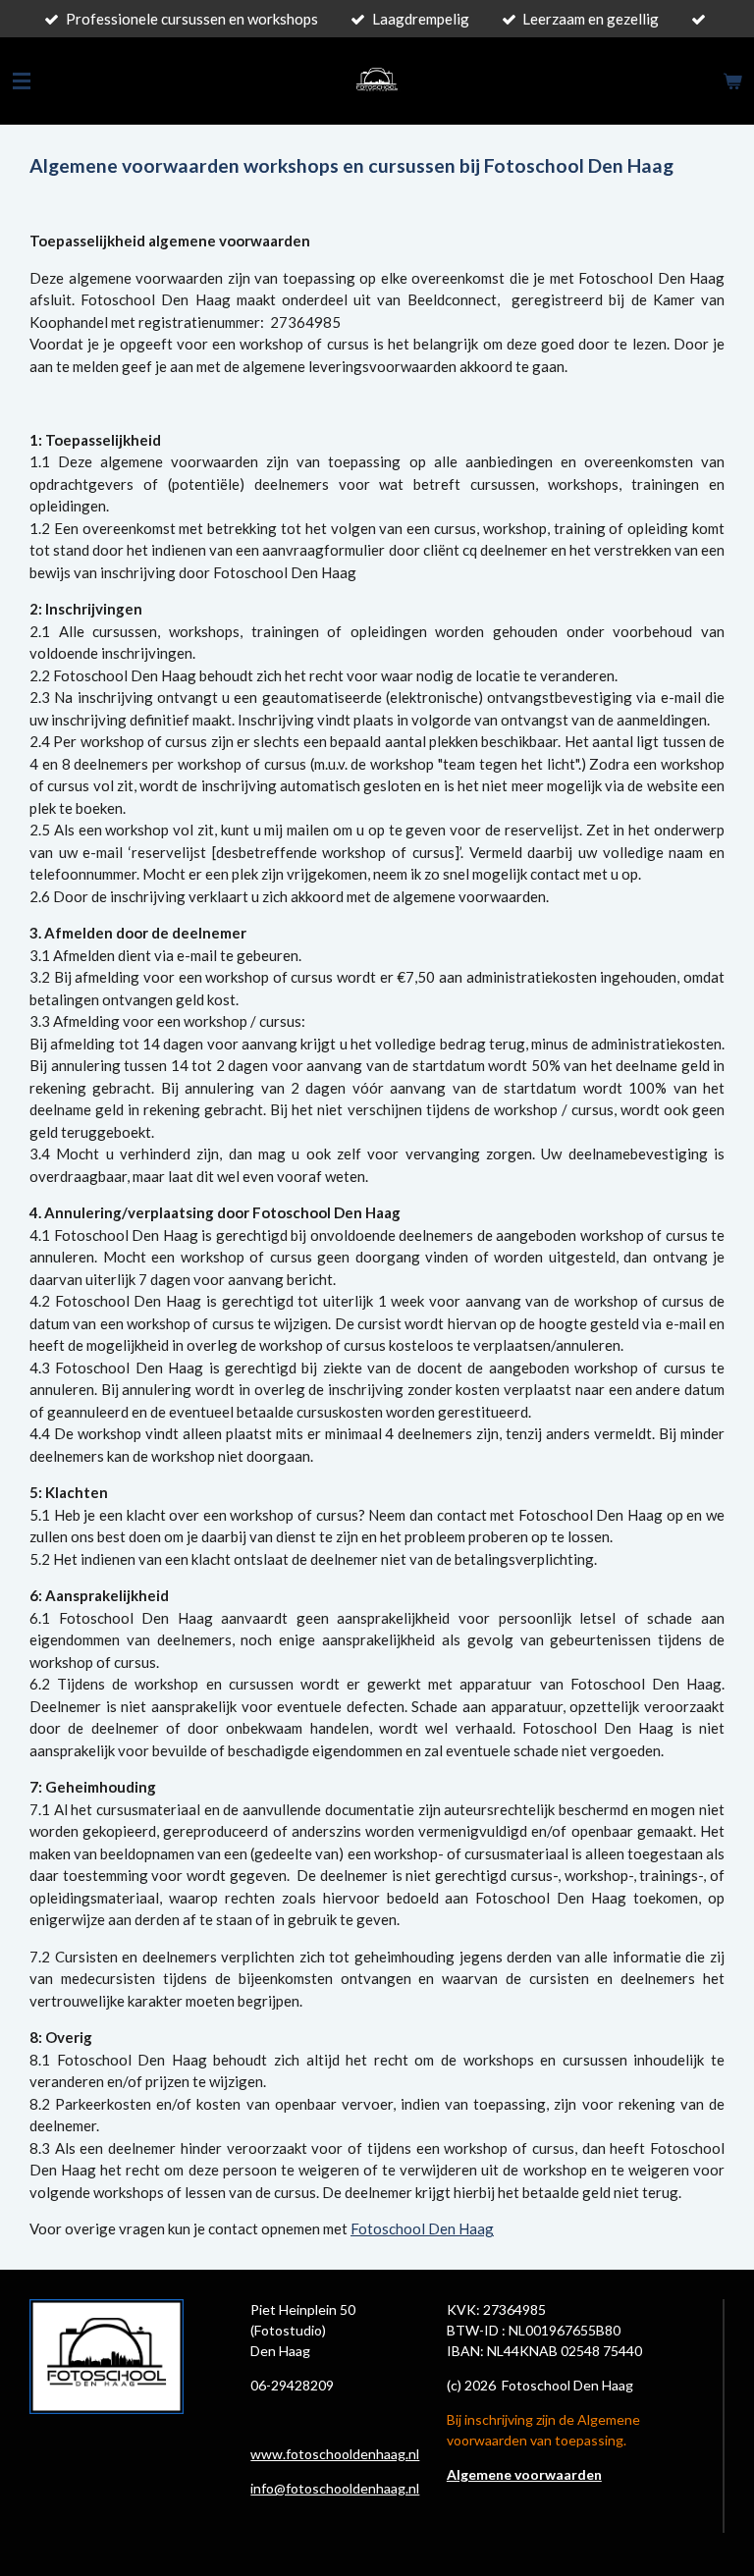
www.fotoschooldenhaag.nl (335, 2454)
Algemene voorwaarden (524, 2474)
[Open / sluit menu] (22, 81)
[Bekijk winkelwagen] (732, 81)
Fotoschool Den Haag (422, 2228)
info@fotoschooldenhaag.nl (335, 2488)
